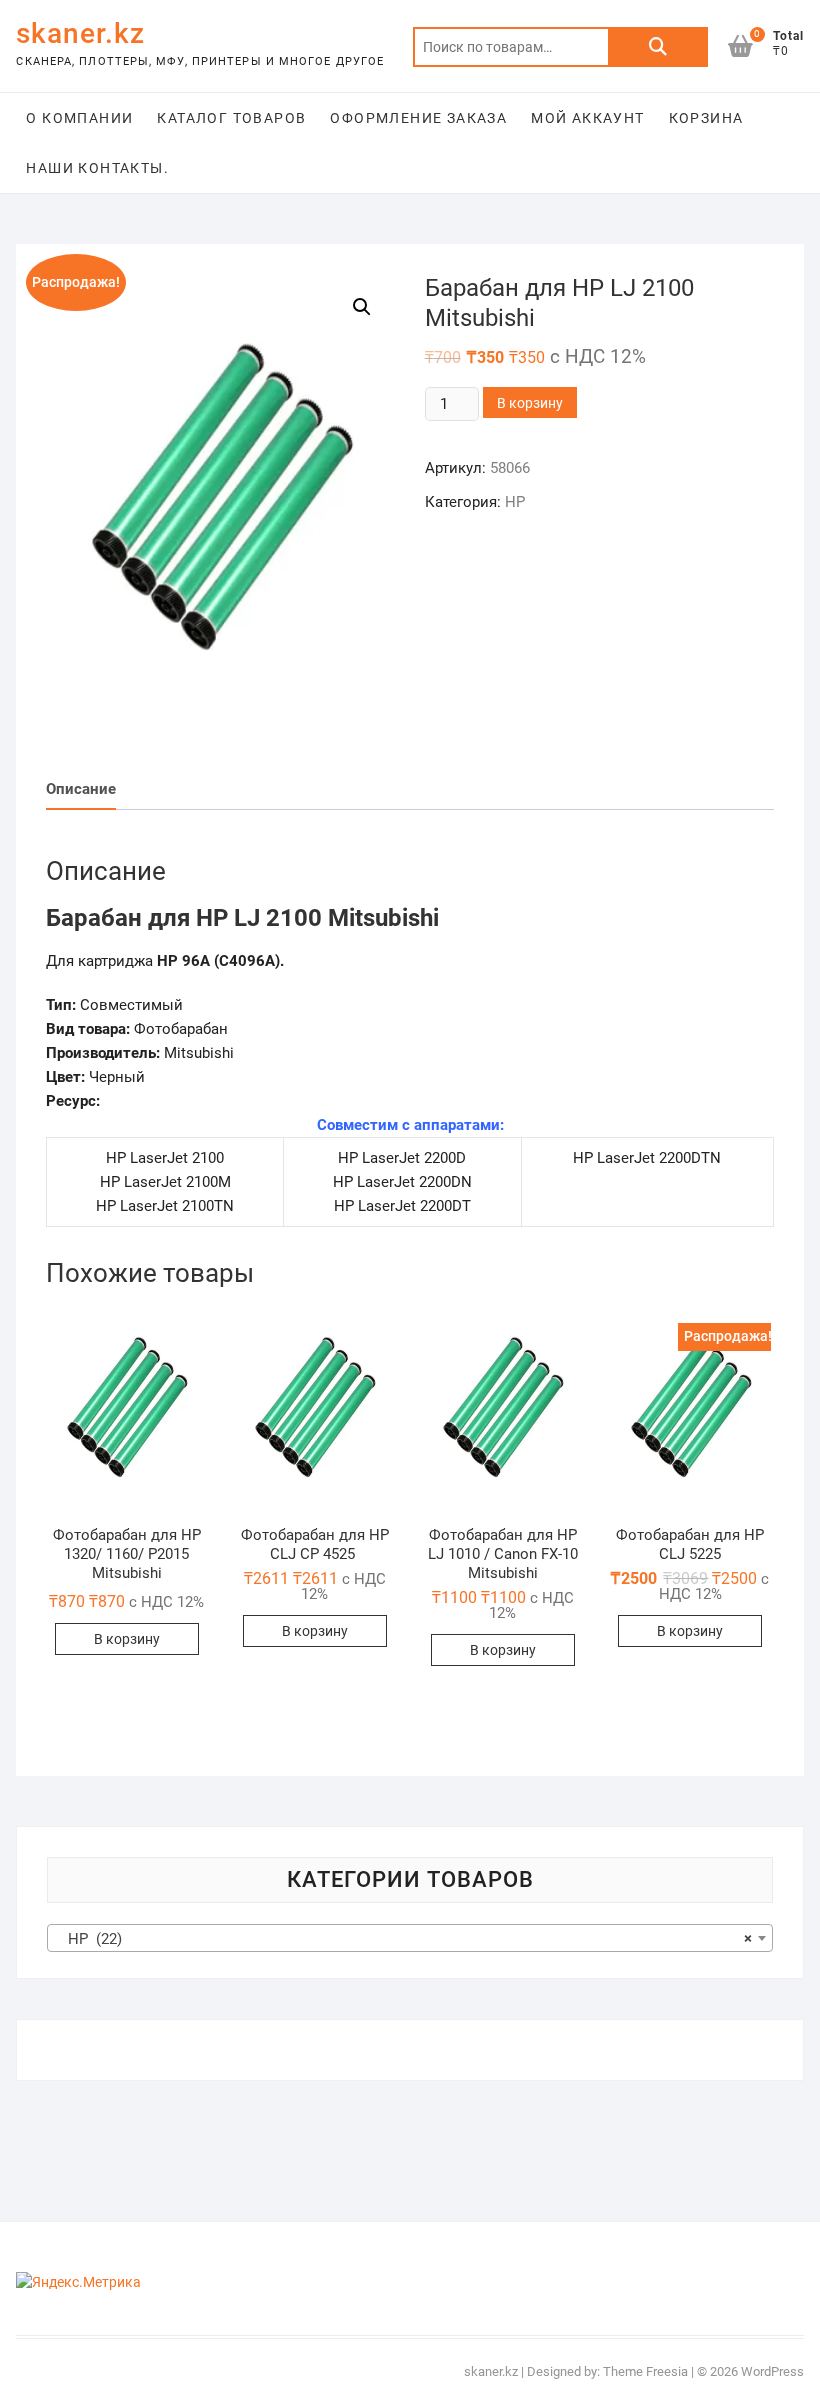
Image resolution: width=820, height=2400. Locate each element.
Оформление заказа (418, 118)
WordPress (772, 2371)
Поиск (658, 47)
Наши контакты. (97, 168)
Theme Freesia (645, 2371)
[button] (220, 506)
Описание (81, 789)
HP (515, 502)
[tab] (81, 789)
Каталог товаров (231, 118)
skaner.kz (80, 33)
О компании (79, 118)
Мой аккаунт (587, 118)
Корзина (706, 118)
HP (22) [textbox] (403, 1939)
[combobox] (409, 1938)
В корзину (530, 403)
